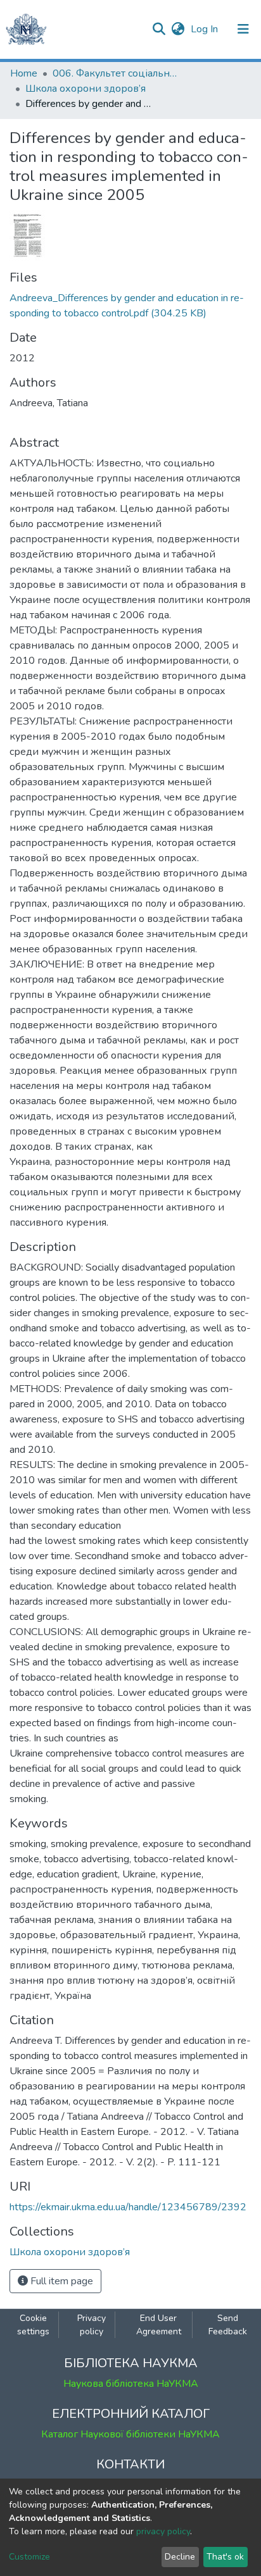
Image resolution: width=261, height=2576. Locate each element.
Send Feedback (228, 2325)
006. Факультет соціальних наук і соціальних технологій (116, 73)
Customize (29, 2557)
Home (24, 73)
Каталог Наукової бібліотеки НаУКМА (130, 2434)
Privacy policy (92, 2325)
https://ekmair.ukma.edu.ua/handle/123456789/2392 (128, 2207)
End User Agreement (159, 2325)
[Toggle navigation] (243, 29)
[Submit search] (159, 29)
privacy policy (163, 2531)
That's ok (225, 2557)
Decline (180, 2557)
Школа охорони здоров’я (86, 89)
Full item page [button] (60, 2281)
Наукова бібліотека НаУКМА (131, 2384)
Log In (206, 29)
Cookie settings (33, 2325)
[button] (178, 29)
